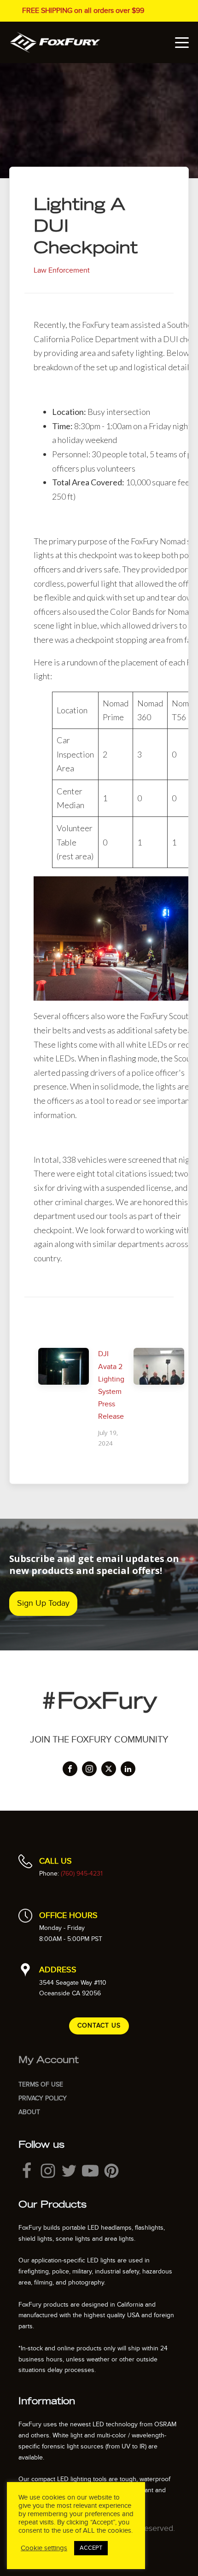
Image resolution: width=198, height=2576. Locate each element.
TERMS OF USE (41, 2084)
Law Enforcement (62, 270)
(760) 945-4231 (82, 1874)
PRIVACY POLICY (43, 2098)
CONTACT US (99, 2025)
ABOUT (29, 2112)
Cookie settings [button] (44, 2548)
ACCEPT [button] (91, 2548)
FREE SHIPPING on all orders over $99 (83, 11)
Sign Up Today (43, 1603)
